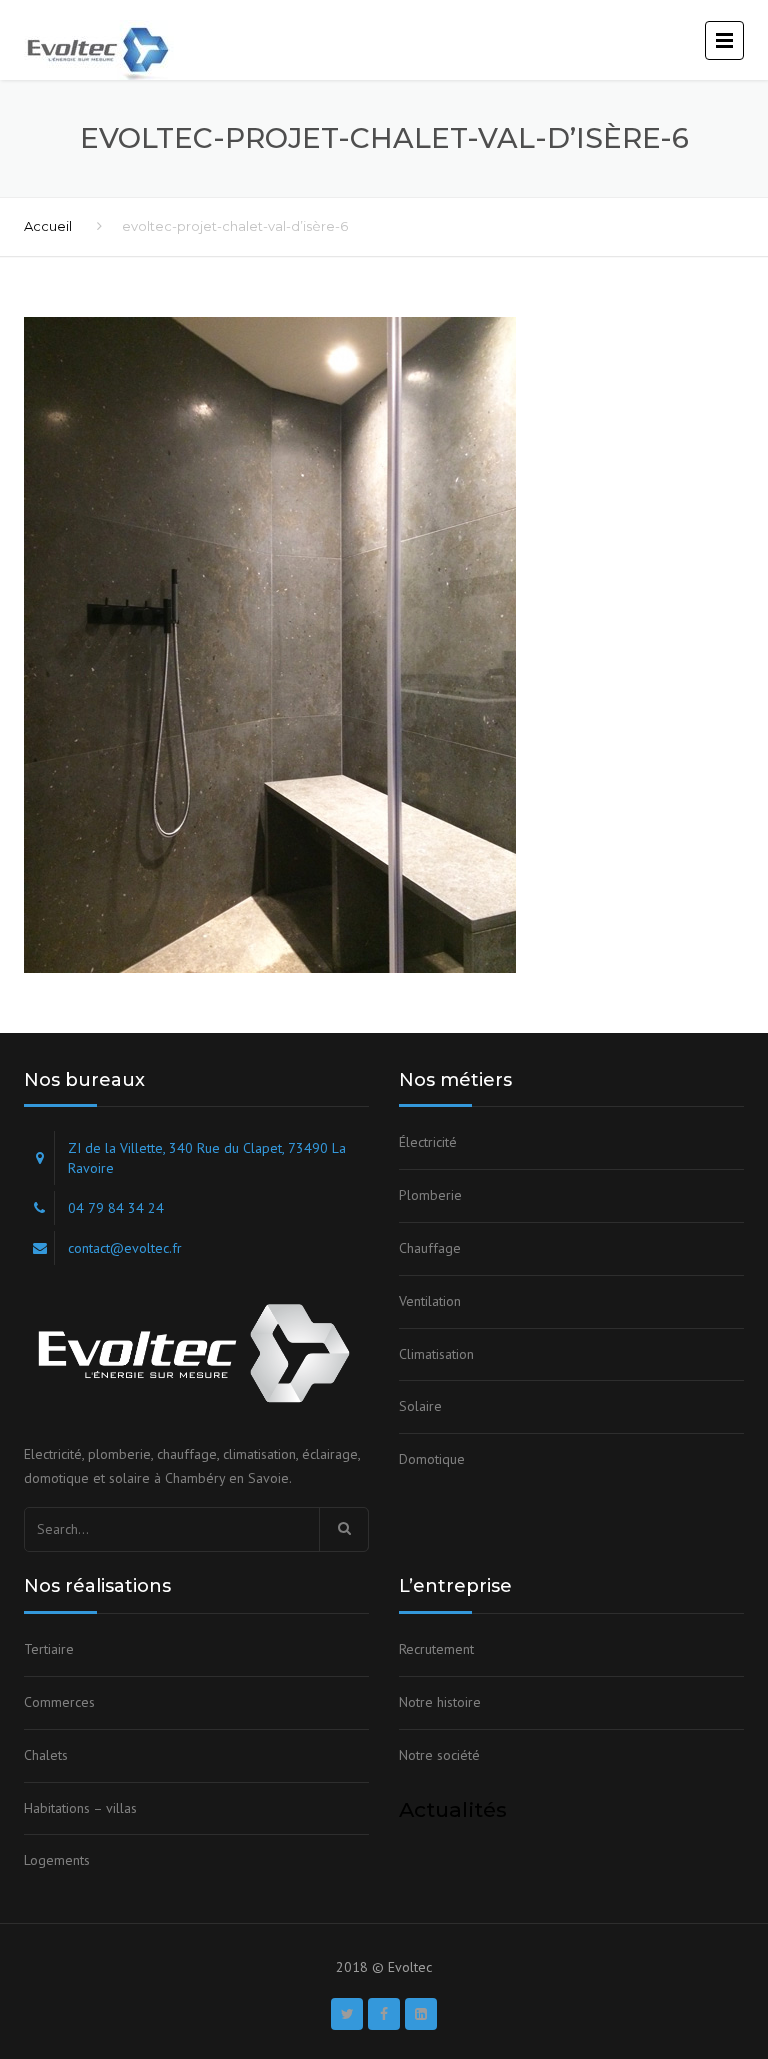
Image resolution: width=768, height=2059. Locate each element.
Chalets (46, 1755)
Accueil (48, 226)
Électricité (428, 1142)
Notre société (439, 1755)
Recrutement (436, 1649)
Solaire (420, 1406)
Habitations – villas (80, 1808)
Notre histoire (440, 1702)
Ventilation (430, 1301)
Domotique (432, 1459)
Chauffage (430, 1248)
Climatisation (436, 1354)
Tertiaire (49, 1649)
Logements (57, 1860)
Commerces (59, 1702)
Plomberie (430, 1195)
